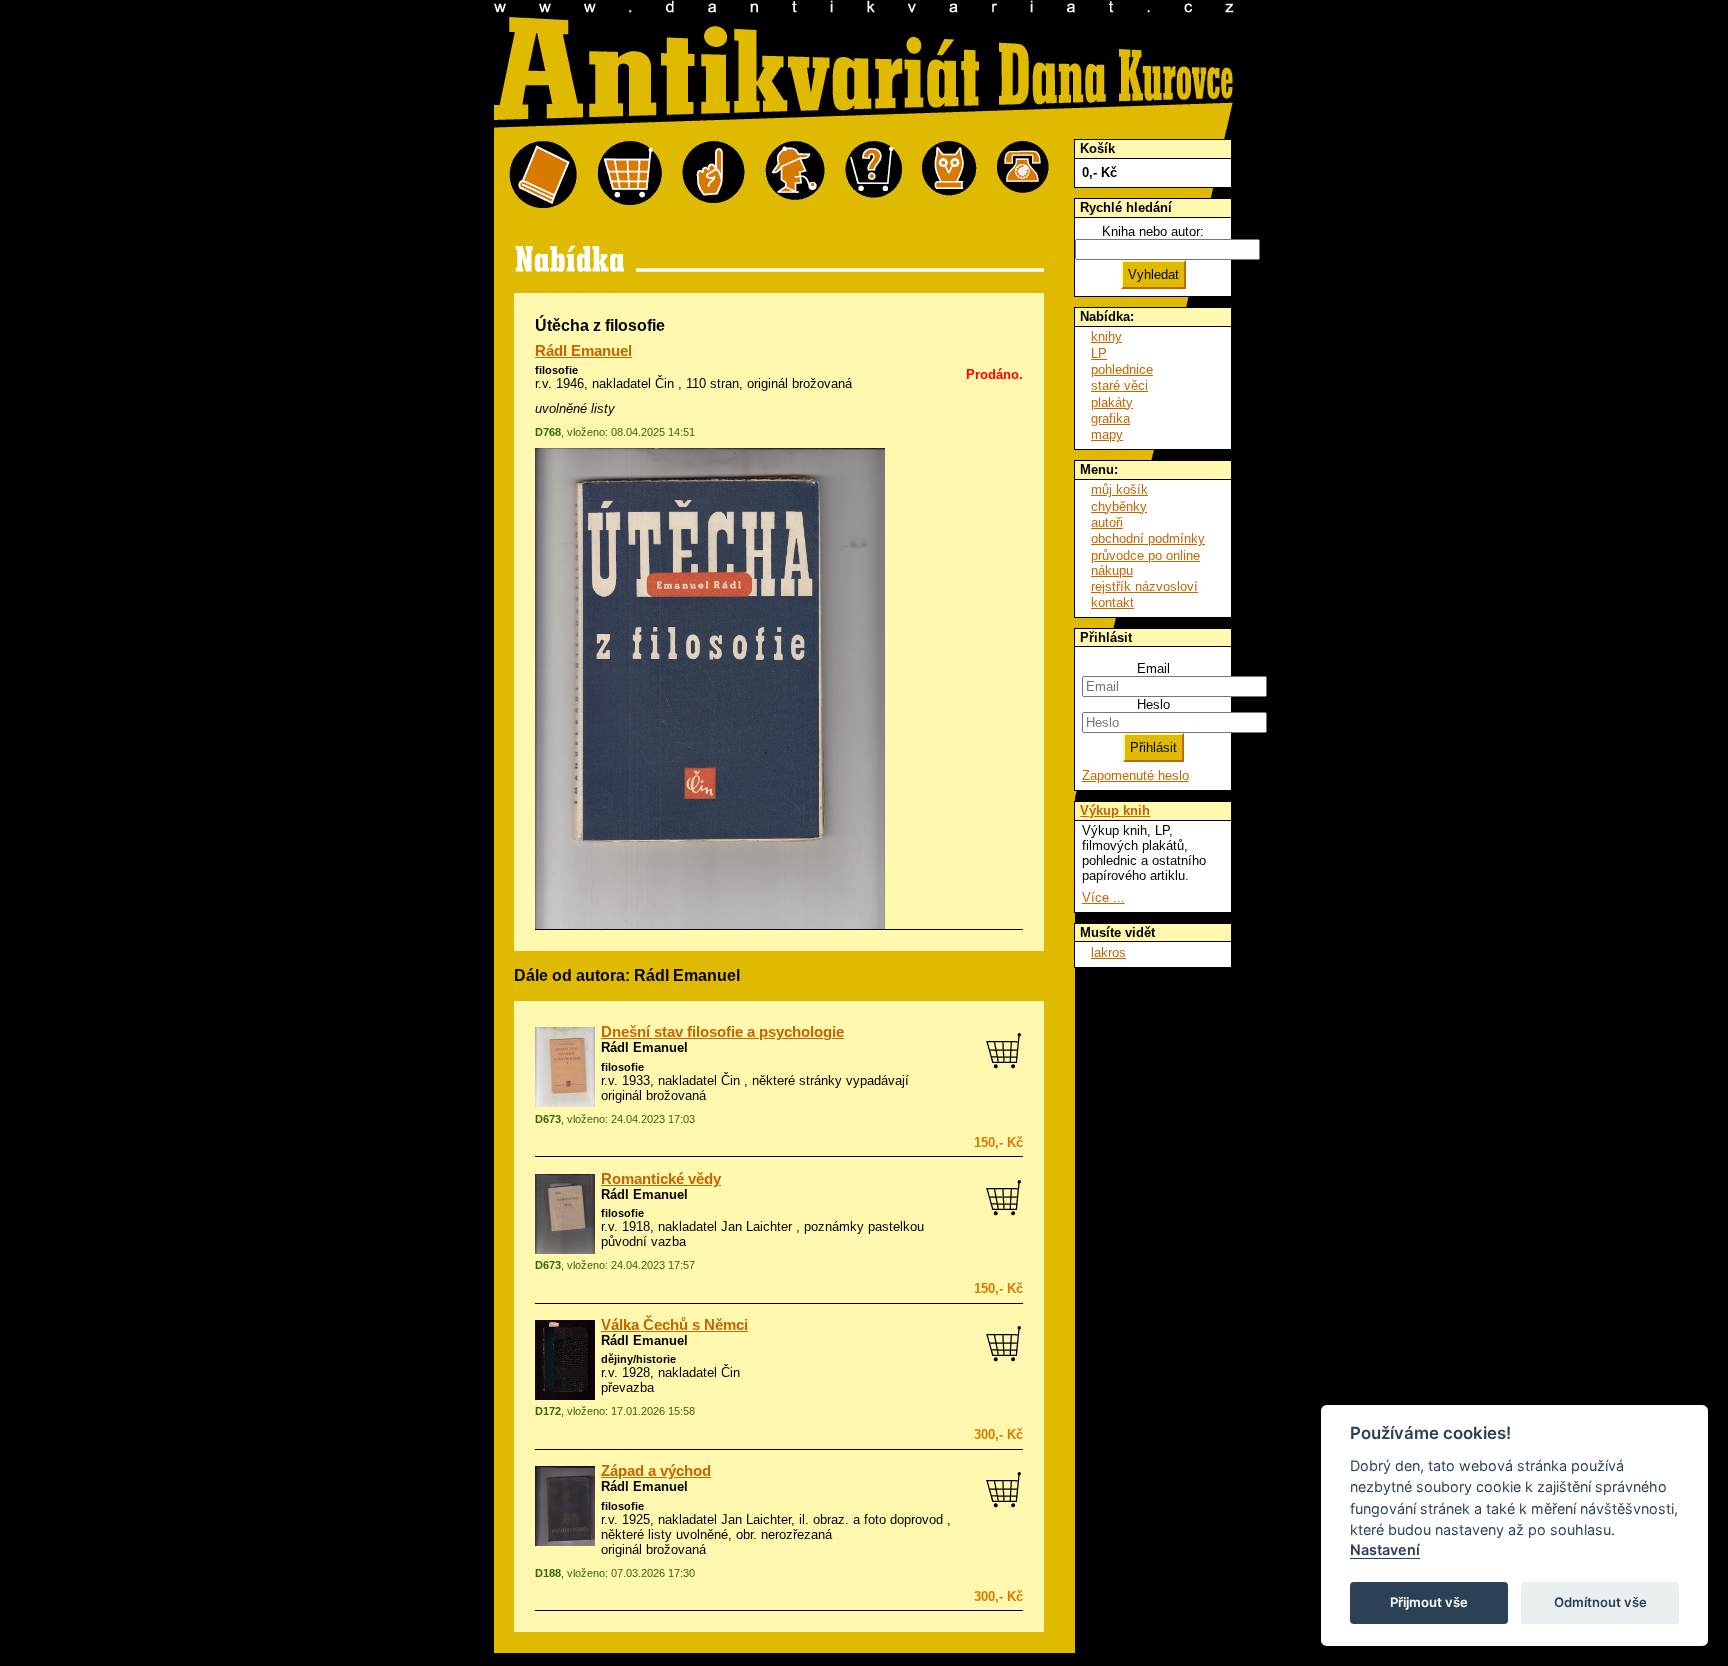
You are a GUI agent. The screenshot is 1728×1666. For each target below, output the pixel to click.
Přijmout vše (1429, 1602)
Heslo (1153, 704)
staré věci (1119, 385)
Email (1153, 668)
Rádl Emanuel (583, 351)
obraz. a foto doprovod (878, 1519)
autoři (1107, 522)
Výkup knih (1115, 810)
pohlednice (1122, 369)
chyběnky (1119, 506)
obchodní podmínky (1148, 538)
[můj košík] (629, 175)
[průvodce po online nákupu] (873, 175)
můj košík (1119, 489)
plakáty (1112, 402)
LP (1099, 353)
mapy (1107, 434)
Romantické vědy (661, 1179)
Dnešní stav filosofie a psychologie (722, 1032)
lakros (1108, 952)
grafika (1110, 418)
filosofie (556, 370)
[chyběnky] (795, 175)
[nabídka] (543, 175)
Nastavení (1385, 1549)
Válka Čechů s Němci (674, 1325)
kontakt (1112, 602)
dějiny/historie (638, 1359)
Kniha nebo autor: (1153, 231)
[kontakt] (1023, 175)
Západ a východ (656, 1471)
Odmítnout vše (1600, 1602)
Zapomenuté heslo (1135, 775)
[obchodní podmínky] (713, 175)
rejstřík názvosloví (1144, 586)
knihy (1106, 336)
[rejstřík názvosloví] (949, 175)
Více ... (1103, 897)
